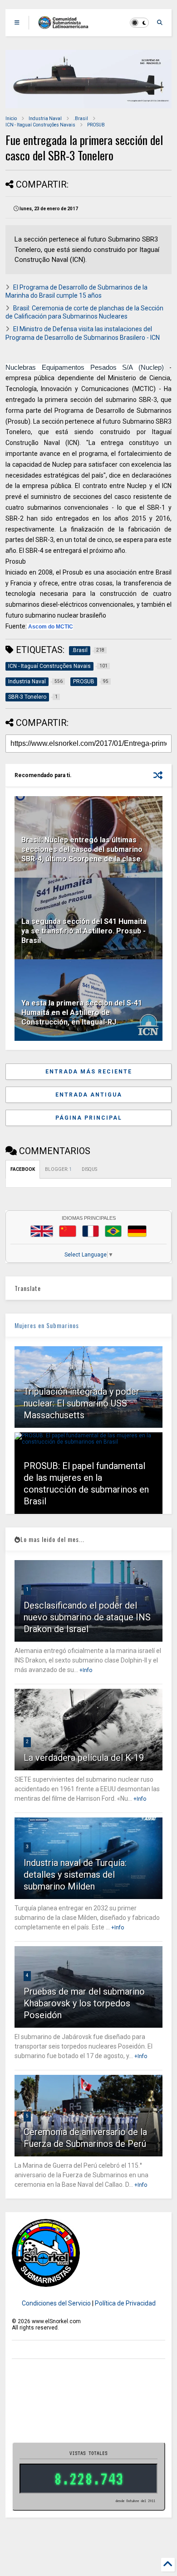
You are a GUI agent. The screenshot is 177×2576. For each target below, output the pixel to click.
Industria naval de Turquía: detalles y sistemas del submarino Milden (75, 1875)
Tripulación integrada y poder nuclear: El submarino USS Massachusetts (81, 1403)
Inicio (11, 118)
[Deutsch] (137, 1231)
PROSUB (96, 125)
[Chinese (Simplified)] (68, 1231)
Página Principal (89, 1118)
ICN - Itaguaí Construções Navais (40, 125)
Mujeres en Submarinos (47, 1325)
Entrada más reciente (89, 1072)
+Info (86, 1670)
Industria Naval (45, 118)
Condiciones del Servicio (56, 2303)
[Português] (113, 1231)
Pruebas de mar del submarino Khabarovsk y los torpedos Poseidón (84, 2003)
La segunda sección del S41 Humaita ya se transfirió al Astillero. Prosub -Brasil (84, 931)
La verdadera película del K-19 (84, 1758)
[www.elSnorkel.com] (66, 25)
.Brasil (81, 118)
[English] (42, 1231)
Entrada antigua (89, 1095)
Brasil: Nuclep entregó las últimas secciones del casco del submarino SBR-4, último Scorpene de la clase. (82, 849)
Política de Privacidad (125, 2303)
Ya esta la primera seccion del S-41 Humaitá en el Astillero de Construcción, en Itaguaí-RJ (82, 1013)
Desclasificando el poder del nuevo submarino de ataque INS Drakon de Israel (87, 1617)
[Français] (91, 1231)
